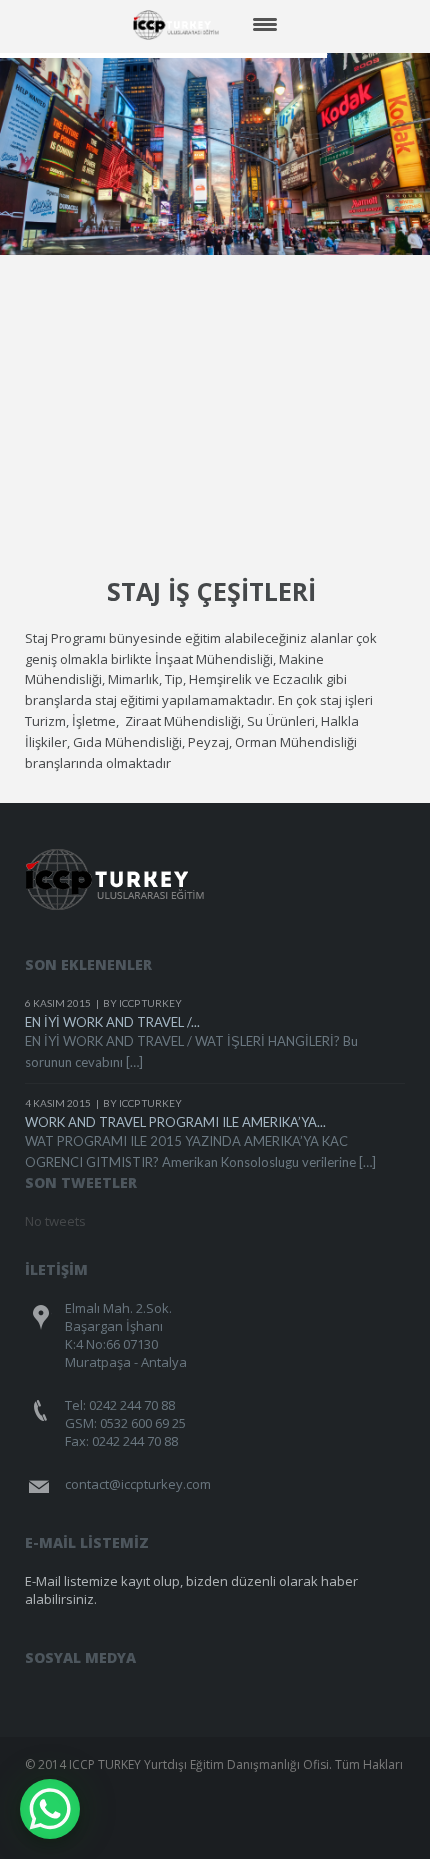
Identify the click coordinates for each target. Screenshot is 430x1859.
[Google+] (232, 1684)
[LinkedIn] (270, 1684)
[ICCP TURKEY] (182, 25)
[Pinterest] (194, 1684)
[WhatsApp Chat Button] (50, 1809)
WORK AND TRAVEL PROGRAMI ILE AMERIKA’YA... (175, 1122)
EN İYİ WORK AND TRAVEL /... (112, 1022)
